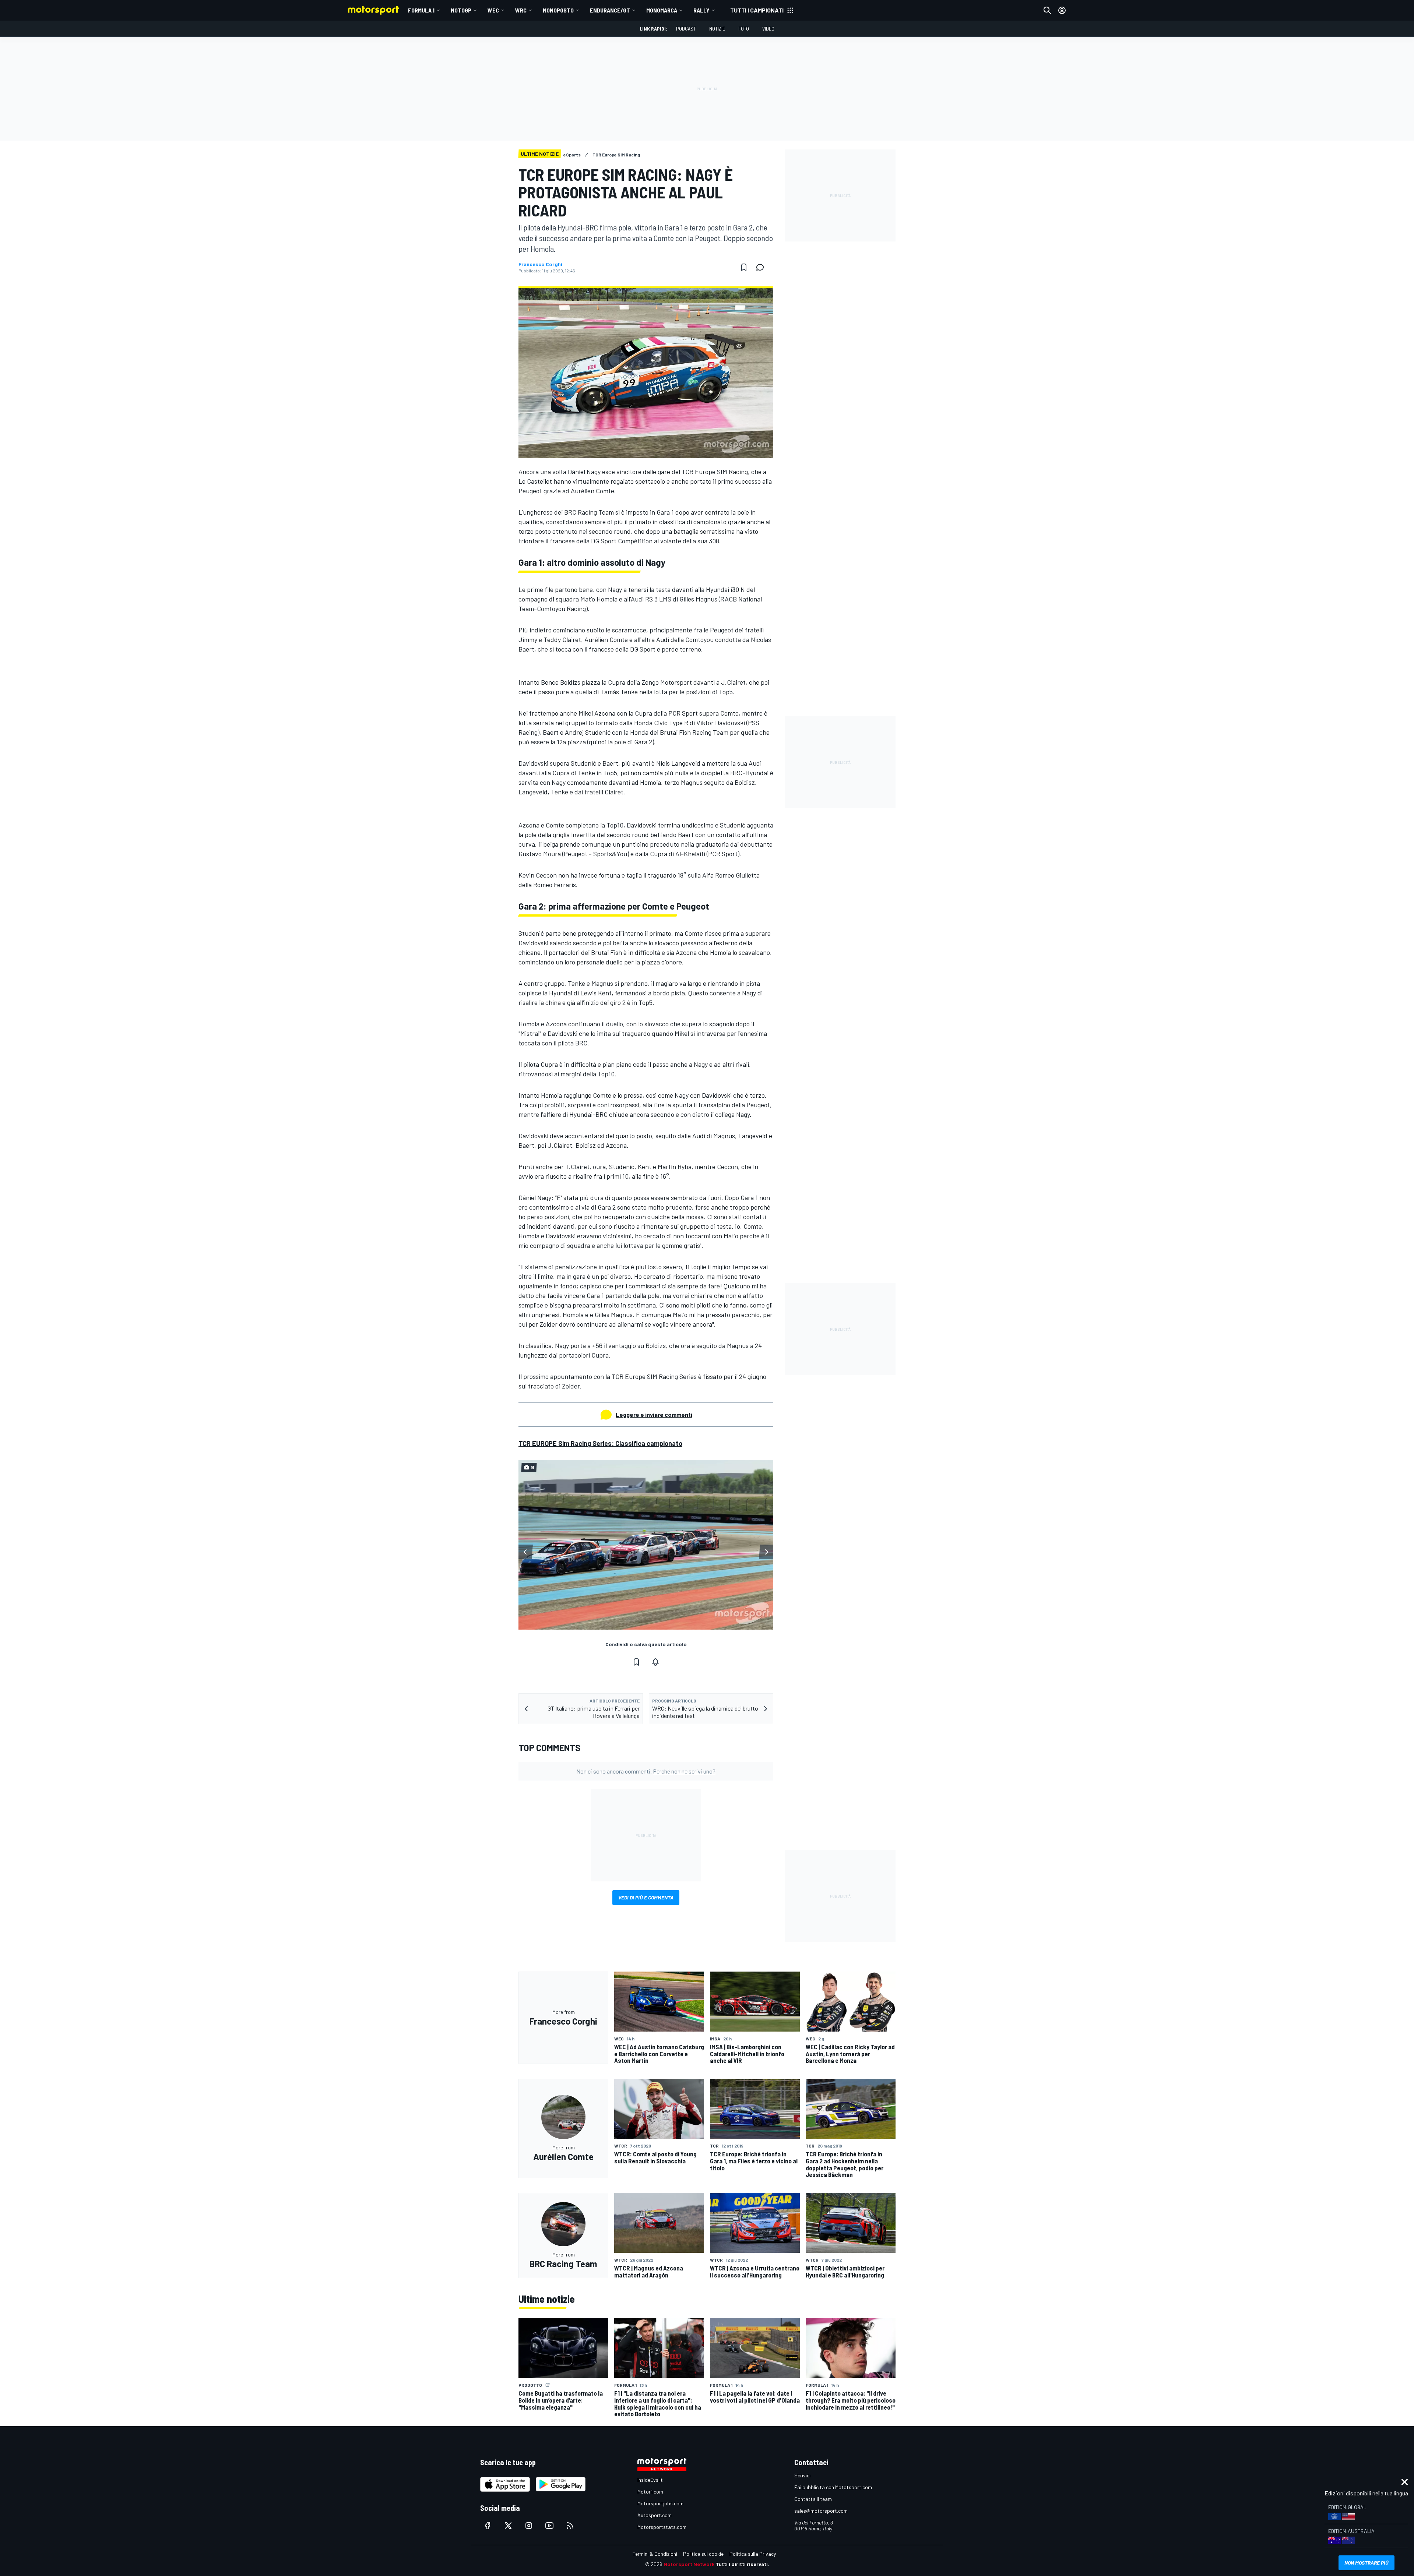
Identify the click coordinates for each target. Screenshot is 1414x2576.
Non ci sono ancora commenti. (646, 1771)
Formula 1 (421, 10)
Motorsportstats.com (662, 2527)
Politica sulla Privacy (753, 2554)
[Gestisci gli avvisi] (655, 1662)
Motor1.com (650, 2492)
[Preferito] (744, 267)
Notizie (717, 29)
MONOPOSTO (558, 10)
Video (768, 29)
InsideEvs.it (650, 2480)
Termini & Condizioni (655, 2554)
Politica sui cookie (703, 2554)
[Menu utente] (1062, 10)
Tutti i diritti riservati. (743, 2564)
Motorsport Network (689, 2564)
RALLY (701, 10)
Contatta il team (813, 2499)
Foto (744, 29)
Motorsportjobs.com (660, 2503)
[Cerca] (1047, 10)
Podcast (686, 29)
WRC (521, 10)
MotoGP (461, 10)
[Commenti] (762, 267)
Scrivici (802, 2475)
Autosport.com (655, 2515)
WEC (493, 10)
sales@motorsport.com (821, 2511)
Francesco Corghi (540, 264)
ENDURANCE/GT (610, 10)
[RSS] (570, 2526)
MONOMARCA (662, 10)
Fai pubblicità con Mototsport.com (833, 2487)
